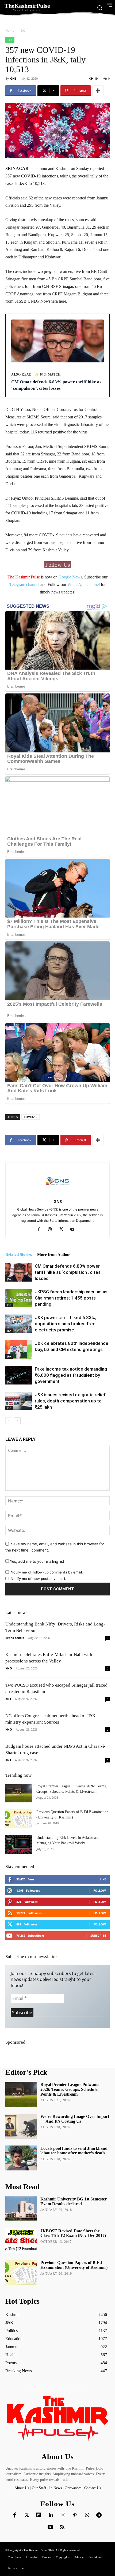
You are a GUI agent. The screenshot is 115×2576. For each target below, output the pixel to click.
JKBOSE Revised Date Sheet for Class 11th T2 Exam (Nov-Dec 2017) (73, 2233)
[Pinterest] (75, 2515)
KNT (8, 1699)
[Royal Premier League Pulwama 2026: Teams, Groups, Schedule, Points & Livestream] (19, 1793)
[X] (63, 1230)
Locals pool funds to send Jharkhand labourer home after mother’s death (74, 2151)
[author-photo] (57, 1194)
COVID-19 (30, 1117)
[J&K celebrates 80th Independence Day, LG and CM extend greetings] (19, 1350)
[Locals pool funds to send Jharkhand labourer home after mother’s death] (21, 2158)
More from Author (54, 1254)
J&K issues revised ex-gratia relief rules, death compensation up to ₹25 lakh (70, 1401)
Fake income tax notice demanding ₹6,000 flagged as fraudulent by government (71, 1375)
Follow (100, 1890)
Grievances (73, 2488)
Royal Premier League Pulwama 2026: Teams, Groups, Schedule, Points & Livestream (70, 2089)
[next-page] (17, 1421)
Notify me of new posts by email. (38, 1579)
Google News (70, 577)
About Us (22, 2488)
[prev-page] (9, 1421)
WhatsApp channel (84, 584)
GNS (13, 78)
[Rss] (62, 2527)
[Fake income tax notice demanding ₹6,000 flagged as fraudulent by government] (19, 1375)
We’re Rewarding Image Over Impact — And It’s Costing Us (75, 2119)
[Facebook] (41, 1230)
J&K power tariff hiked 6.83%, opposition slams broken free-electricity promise (66, 1324)
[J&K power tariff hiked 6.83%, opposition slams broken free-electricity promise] (19, 1324)
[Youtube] (74, 1230)
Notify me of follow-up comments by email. (47, 1572)
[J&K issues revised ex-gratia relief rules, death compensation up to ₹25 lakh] (19, 1401)
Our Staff (39, 2488)
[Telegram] (99, 2515)
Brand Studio (15, 1638)
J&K (22, 30)
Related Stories (19, 1254)
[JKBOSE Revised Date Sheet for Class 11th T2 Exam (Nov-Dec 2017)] (21, 2241)
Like (103, 1879)
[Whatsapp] (87, 2515)
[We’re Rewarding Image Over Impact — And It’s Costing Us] (21, 2126)
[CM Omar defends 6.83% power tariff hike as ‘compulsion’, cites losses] (19, 1272)
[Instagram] (52, 1230)
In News (55, 2488)
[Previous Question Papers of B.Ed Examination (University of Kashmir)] (19, 1819)
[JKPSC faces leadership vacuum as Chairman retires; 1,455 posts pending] (19, 1298)
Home (10, 30)
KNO (9, 1668)
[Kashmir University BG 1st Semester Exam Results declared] (21, 2209)
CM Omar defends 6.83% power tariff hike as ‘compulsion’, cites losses (68, 1272)
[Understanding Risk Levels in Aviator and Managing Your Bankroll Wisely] (19, 1844)
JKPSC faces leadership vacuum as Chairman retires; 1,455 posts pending (71, 1298)
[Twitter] (27, 2515)
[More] (98, 91)
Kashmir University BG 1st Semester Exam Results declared (74, 2201)
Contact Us (93, 2488)
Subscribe (98, 1935)
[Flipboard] (39, 2515)
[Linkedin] (51, 2515)
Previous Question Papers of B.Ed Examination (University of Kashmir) (74, 2265)
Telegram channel (24, 584)
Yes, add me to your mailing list (37, 1561)
